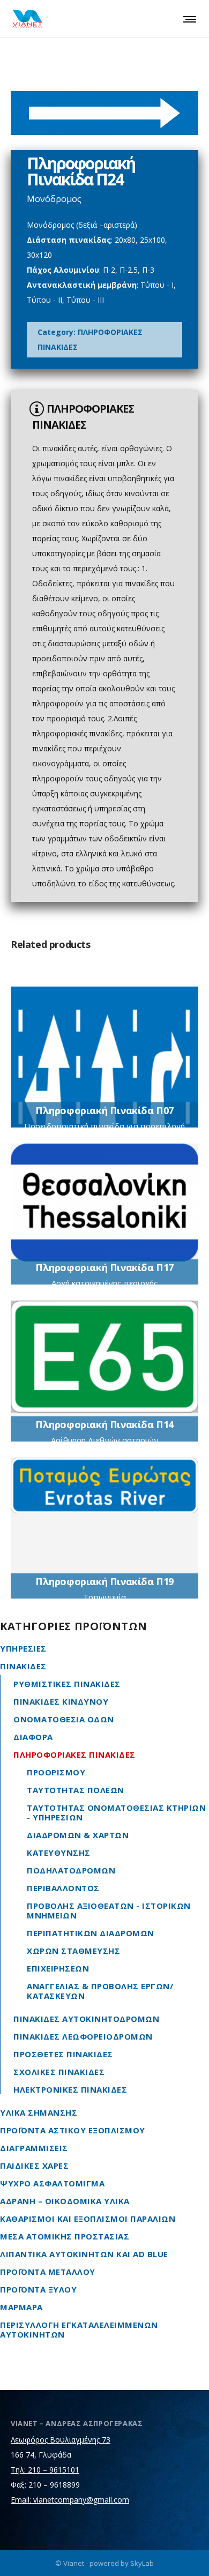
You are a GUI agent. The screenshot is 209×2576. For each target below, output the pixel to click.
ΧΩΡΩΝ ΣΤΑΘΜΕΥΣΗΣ (73, 1951)
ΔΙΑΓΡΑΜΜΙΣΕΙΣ (34, 2148)
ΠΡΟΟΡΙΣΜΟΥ (56, 1772)
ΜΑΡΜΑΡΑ (21, 2307)
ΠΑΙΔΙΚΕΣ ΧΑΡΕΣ (34, 2166)
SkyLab (142, 2563)
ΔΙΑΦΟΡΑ (33, 1737)
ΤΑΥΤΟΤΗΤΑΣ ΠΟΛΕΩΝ (76, 1790)
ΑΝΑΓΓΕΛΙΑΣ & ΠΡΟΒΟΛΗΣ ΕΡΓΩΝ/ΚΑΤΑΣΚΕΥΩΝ (100, 1991)
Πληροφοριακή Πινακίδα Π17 (104, 1267)
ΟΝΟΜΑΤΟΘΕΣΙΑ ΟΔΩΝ (64, 1719)
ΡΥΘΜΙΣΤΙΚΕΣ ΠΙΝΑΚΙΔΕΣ (67, 1684)
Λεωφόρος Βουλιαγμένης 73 (61, 2440)
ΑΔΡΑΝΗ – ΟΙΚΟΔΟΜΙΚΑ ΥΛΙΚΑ (65, 2201)
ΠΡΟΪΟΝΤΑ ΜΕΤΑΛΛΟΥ (48, 2272)
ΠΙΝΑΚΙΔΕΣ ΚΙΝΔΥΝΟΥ (61, 1701)
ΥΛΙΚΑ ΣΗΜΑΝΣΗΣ (39, 2112)
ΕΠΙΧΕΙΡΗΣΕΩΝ (58, 1968)
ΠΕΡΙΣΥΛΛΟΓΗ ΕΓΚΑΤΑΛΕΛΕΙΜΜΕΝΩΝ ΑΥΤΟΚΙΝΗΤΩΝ (79, 2329)
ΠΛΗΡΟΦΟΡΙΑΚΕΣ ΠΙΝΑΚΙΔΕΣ (74, 1754)
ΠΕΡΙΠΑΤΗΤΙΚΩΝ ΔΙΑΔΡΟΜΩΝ (91, 1933)
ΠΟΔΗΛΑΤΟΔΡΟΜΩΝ (71, 1870)
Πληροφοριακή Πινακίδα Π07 (104, 1110)
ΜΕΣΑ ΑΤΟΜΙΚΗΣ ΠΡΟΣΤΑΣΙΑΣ (65, 2236)
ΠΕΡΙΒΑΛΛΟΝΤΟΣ (63, 1888)
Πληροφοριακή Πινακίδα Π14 (104, 1424)
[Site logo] (27, 19)
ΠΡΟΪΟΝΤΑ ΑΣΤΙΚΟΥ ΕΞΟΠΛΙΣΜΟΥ (73, 2130)
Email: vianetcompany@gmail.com (70, 2500)
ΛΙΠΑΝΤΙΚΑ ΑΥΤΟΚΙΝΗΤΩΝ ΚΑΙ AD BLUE (84, 2254)
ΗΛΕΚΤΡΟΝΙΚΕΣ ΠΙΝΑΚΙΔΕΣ (70, 2089)
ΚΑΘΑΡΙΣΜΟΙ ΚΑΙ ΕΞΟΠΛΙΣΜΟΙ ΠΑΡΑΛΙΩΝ (88, 2219)
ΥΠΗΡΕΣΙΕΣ (23, 1648)
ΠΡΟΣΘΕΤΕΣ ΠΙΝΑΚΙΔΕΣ (63, 2054)
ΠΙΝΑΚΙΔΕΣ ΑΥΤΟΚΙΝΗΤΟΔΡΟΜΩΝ (86, 2019)
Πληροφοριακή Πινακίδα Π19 (104, 1581)
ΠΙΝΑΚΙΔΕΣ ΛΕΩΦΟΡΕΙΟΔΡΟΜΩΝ (83, 2036)
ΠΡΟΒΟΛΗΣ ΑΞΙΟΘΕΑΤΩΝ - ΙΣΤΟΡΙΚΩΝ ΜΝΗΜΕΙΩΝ (109, 1910)
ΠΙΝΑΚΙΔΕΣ (23, 1666)
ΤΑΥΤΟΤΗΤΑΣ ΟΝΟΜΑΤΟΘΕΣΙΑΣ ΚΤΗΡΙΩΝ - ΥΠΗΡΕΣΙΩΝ (116, 1812)
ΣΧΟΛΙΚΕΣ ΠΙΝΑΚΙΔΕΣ (59, 2072)
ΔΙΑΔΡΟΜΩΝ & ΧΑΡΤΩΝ (78, 1835)
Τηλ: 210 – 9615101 (45, 2470)
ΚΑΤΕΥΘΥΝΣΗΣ (59, 1853)
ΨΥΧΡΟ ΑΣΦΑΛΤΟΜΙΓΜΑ (52, 2183)
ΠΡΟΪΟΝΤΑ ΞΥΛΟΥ (38, 2289)
